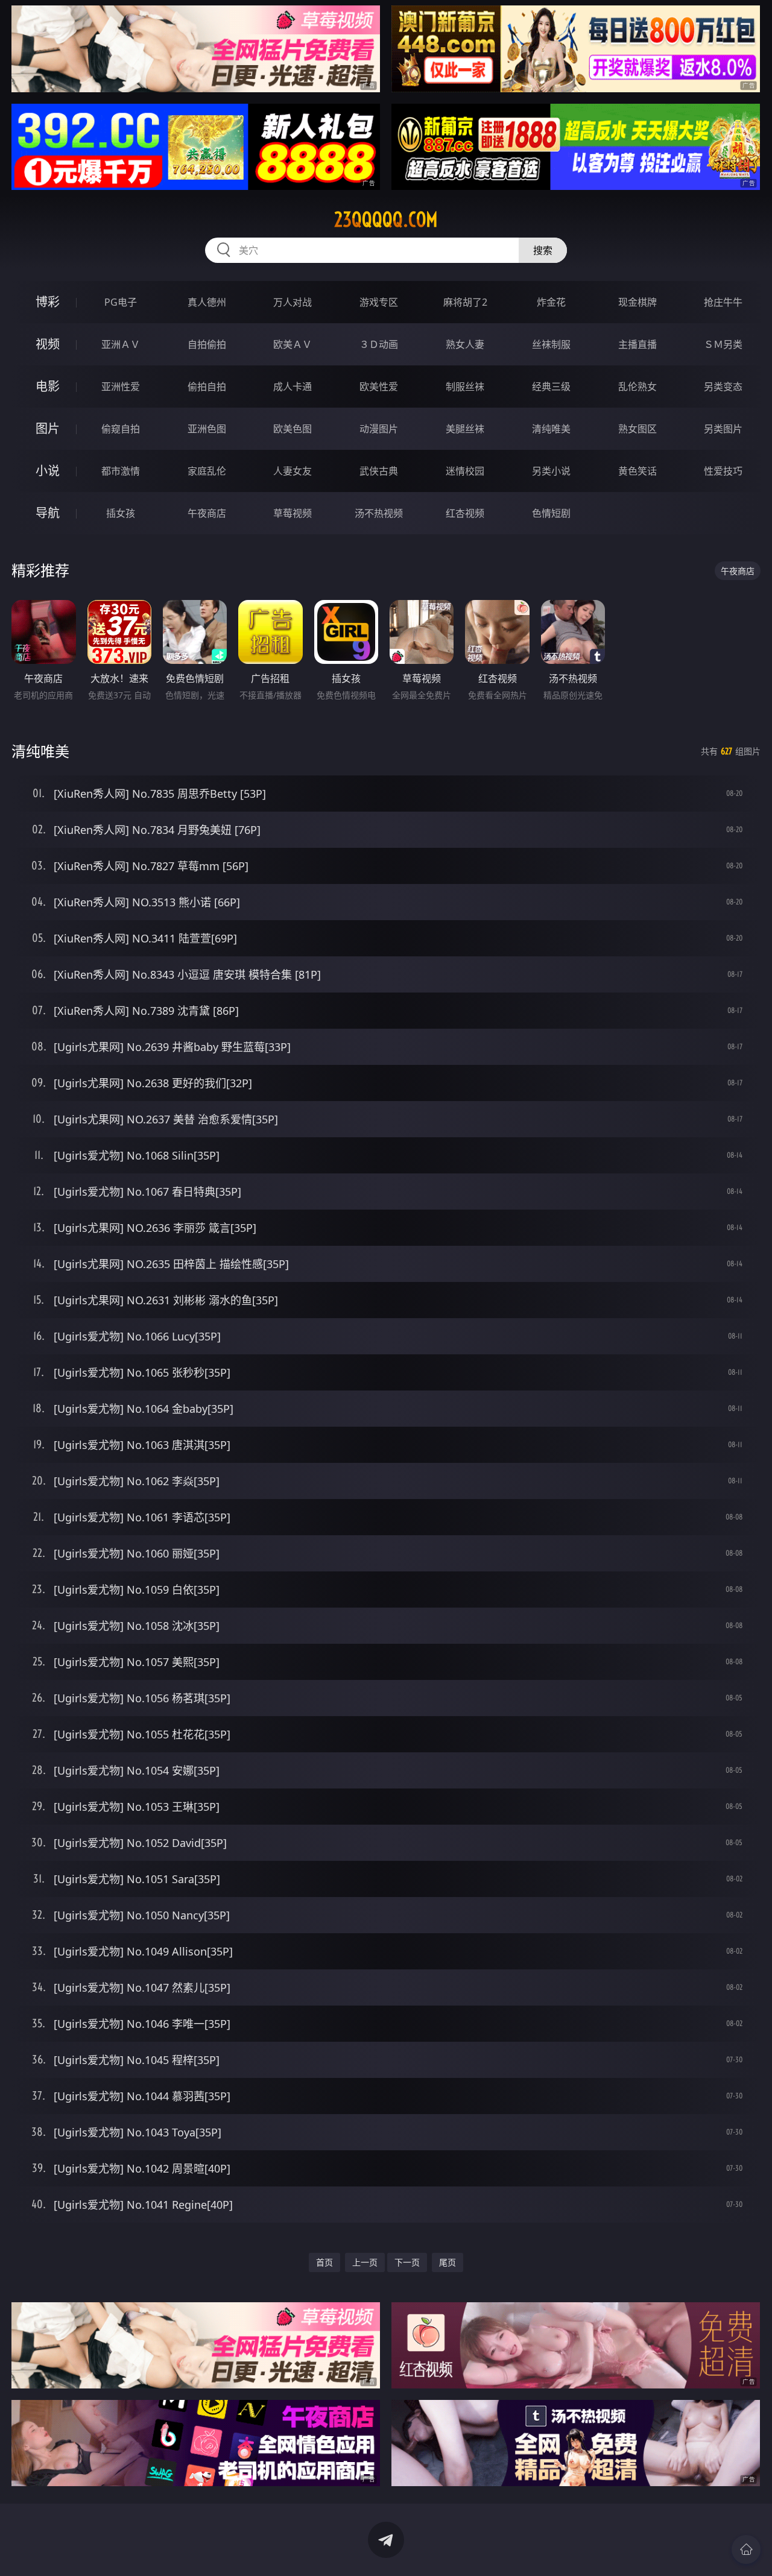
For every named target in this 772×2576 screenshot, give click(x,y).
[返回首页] (746, 2549)
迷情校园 (465, 471)
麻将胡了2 (465, 302)
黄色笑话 (638, 471)
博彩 (48, 302)
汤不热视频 (379, 513)
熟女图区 (638, 429)
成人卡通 (293, 387)
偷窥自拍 (121, 429)
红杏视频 (465, 513)
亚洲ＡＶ (121, 344)
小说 (48, 471)
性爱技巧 (723, 471)
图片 (48, 428)
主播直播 (638, 344)
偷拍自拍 (207, 387)
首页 (324, 2262)
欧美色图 (293, 429)
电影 (48, 386)
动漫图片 (379, 429)
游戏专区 (379, 302)
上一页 (365, 2262)
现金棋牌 (638, 302)
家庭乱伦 (207, 471)
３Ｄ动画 (379, 344)
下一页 (407, 2262)
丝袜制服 (551, 344)
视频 (48, 344)
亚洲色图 (207, 429)
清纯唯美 (551, 429)
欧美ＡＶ (293, 344)
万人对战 (293, 302)
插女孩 (121, 513)
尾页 (448, 2262)
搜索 (543, 250)
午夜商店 (207, 513)
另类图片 (723, 429)
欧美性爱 (379, 387)
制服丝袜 (465, 387)
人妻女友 (293, 471)
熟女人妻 (465, 344)
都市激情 (121, 471)
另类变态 (723, 387)
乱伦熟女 (638, 387)
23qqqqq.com (386, 219)
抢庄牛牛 (723, 302)
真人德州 (207, 302)
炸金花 (551, 302)
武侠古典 (379, 471)
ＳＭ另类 (723, 344)
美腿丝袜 (465, 429)
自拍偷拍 (207, 344)
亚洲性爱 (121, 387)
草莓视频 (293, 513)
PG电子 (121, 302)
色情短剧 (551, 513)
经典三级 (551, 387)
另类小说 (551, 471)
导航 (48, 513)
